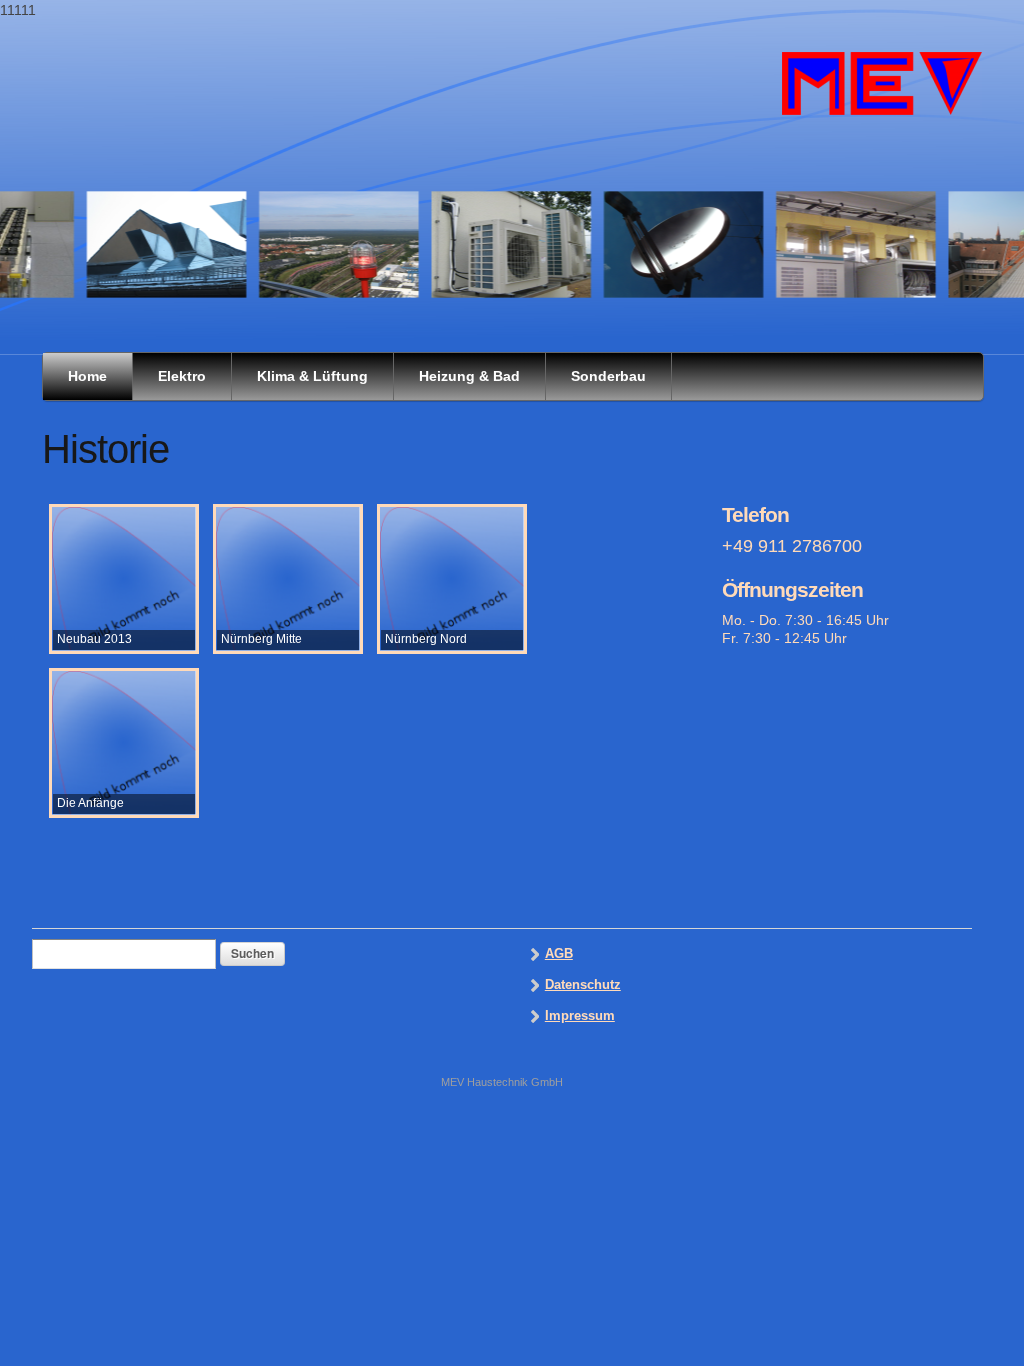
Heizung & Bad (469, 376)
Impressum (580, 1016)
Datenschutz (583, 985)
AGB (559, 954)
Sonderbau (608, 376)
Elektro (182, 376)
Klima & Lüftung (312, 376)
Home (87, 376)
